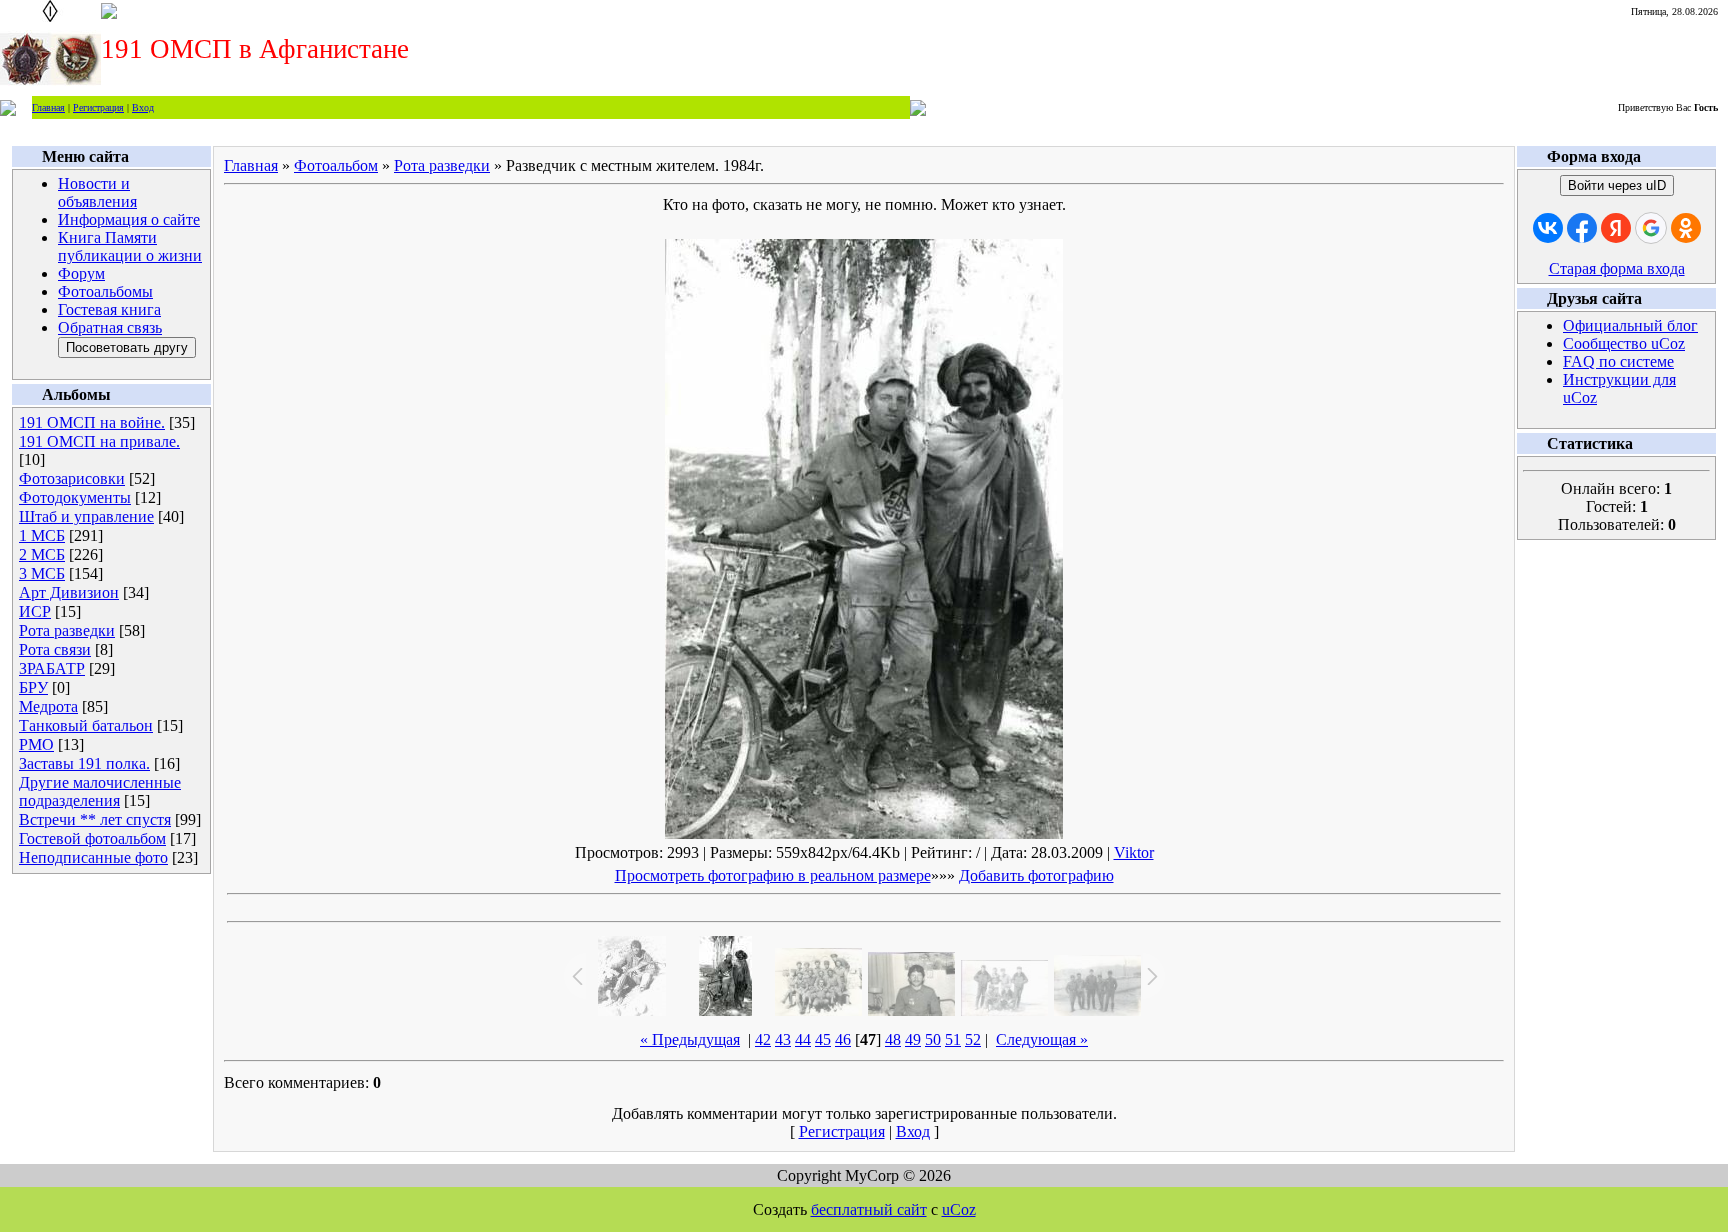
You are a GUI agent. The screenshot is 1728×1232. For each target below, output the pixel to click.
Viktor (1134, 852)
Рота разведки (67, 630)
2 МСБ (42, 554)
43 (783, 1039)
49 (913, 1039)
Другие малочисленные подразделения (100, 791)
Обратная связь (110, 327)
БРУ (33, 687)
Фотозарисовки (72, 478)
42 (763, 1039)
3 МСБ (42, 573)
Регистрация (98, 107)
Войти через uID (1617, 185)
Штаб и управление (86, 516)
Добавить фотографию (1036, 875)
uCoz (959, 1209)
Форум (81, 273)
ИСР (35, 611)
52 (973, 1039)
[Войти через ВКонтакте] (1548, 228)
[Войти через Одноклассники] (1686, 228)
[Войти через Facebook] (1582, 228)
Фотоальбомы (105, 291)
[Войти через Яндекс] (1616, 228)
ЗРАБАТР (52, 668)
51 (953, 1039)
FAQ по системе (1618, 361)
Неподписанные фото (93, 857)
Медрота (48, 706)
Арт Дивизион (69, 592)
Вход (143, 107)
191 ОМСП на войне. (92, 422)
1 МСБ (42, 535)
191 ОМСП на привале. (99, 441)
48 (893, 1039)
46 (843, 1039)
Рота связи (55, 649)
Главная (48, 107)
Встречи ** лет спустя (95, 819)
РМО (36, 744)
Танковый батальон (86, 725)
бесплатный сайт (869, 1209)
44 (803, 1039)
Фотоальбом (336, 165)
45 (823, 1039)
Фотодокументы (75, 497)
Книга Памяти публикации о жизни (130, 246)
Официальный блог (1630, 325)
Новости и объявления (97, 192)
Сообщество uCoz (1624, 343)
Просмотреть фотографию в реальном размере (773, 875)
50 (933, 1039)
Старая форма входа (1617, 268)
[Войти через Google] (1651, 228)
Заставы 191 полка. (84, 763)
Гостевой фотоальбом (92, 838)
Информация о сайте (129, 219)
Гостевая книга (109, 309)
